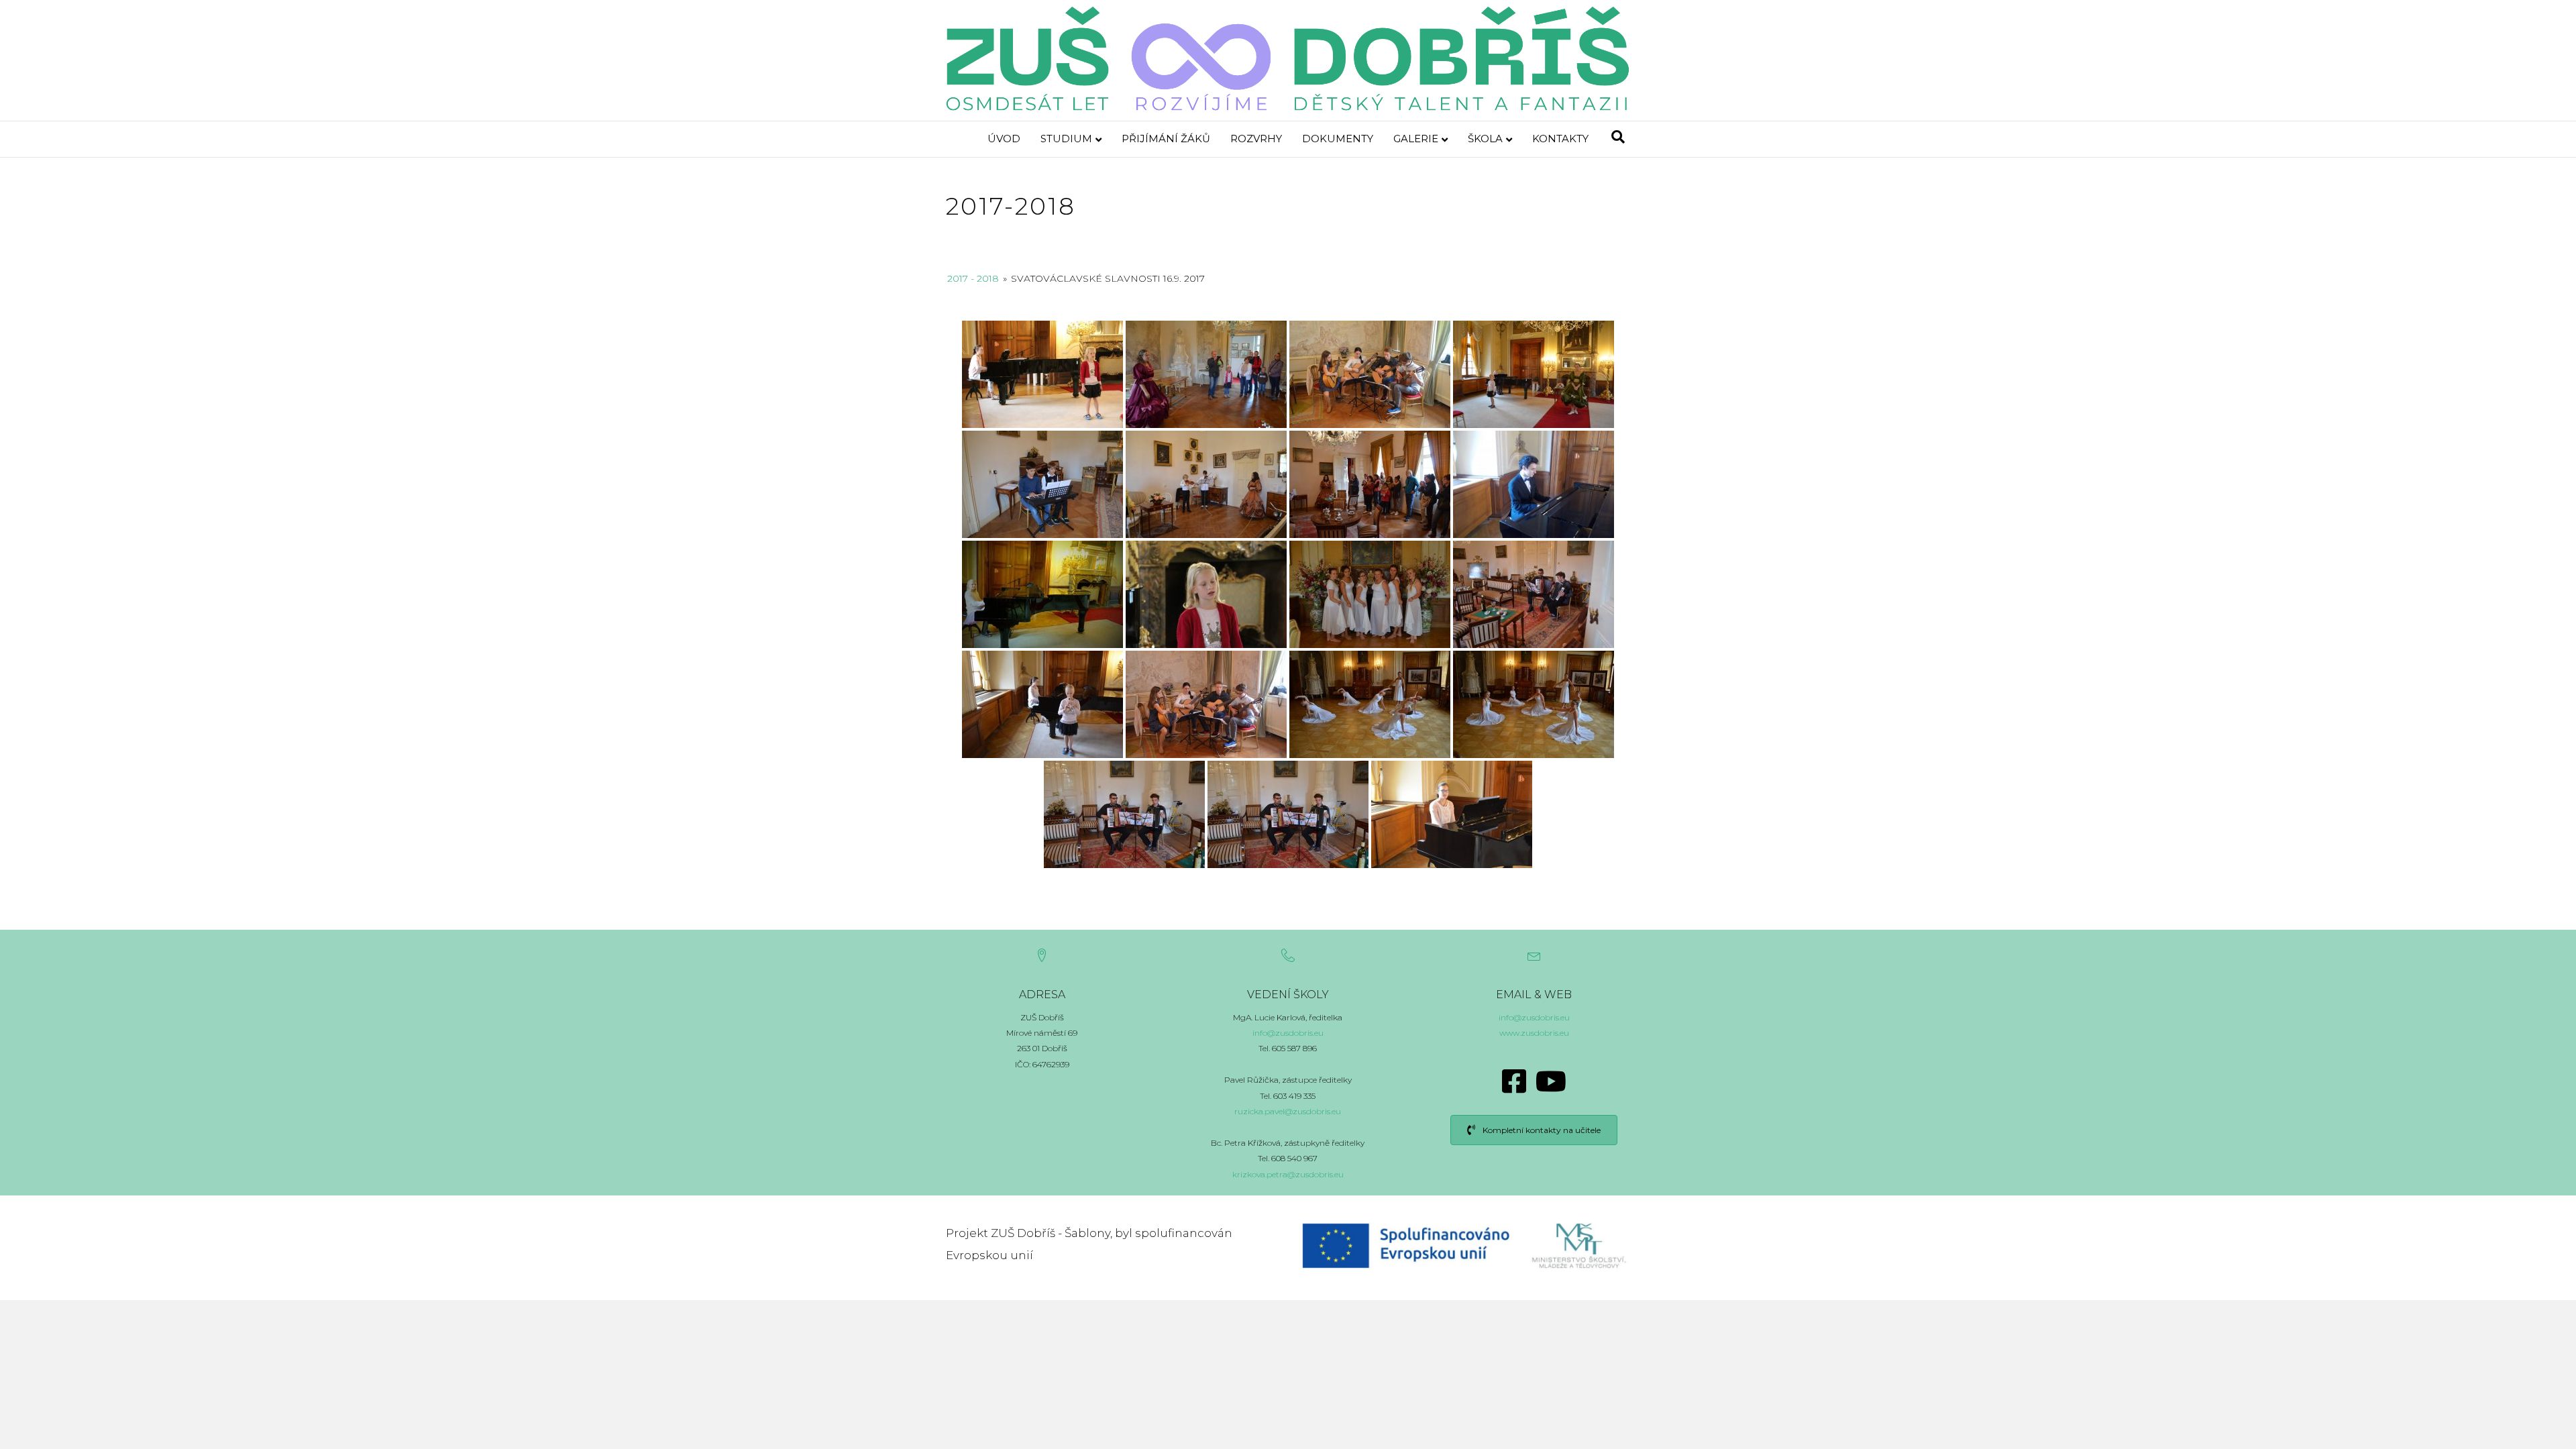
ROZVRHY (1256, 139)
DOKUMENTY (1338, 139)
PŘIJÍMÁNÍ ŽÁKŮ (1166, 139)
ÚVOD (1004, 139)
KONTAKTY (1560, 139)
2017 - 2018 (973, 278)
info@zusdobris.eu (1288, 1033)
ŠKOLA (1485, 139)
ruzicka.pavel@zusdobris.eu (1288, 1111)
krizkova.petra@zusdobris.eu (1288, 1174)
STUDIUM (1066, 139)
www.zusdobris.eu (1534, 1033)
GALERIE (1416, 139)
